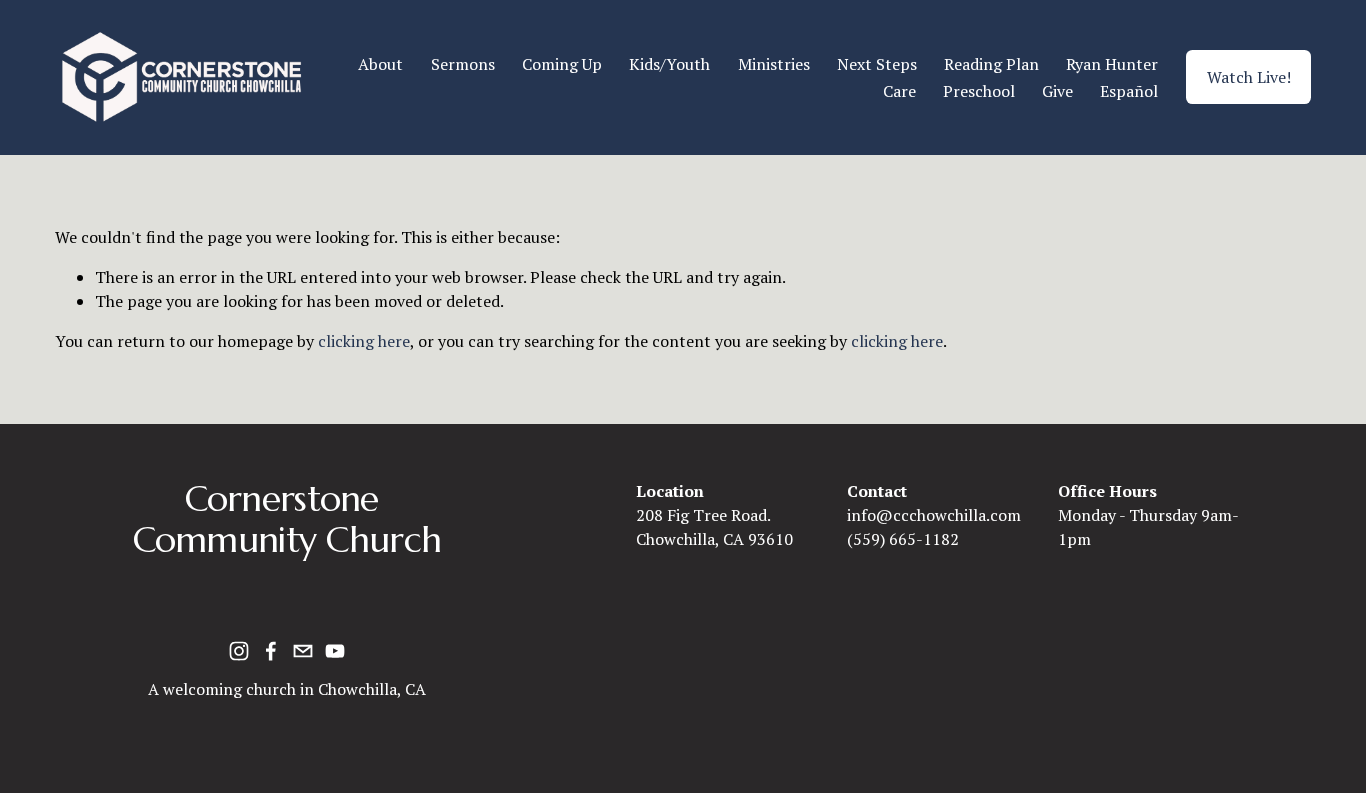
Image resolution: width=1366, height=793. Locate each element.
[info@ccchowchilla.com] (303, 651)
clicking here (364, 341)
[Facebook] (271, 651)
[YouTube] (335, 651)
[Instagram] (239, 651)
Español (1129, 91)
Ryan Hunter (1112, 64)
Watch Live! (1249, 77)
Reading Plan (991, 64)
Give (1057, 91)
